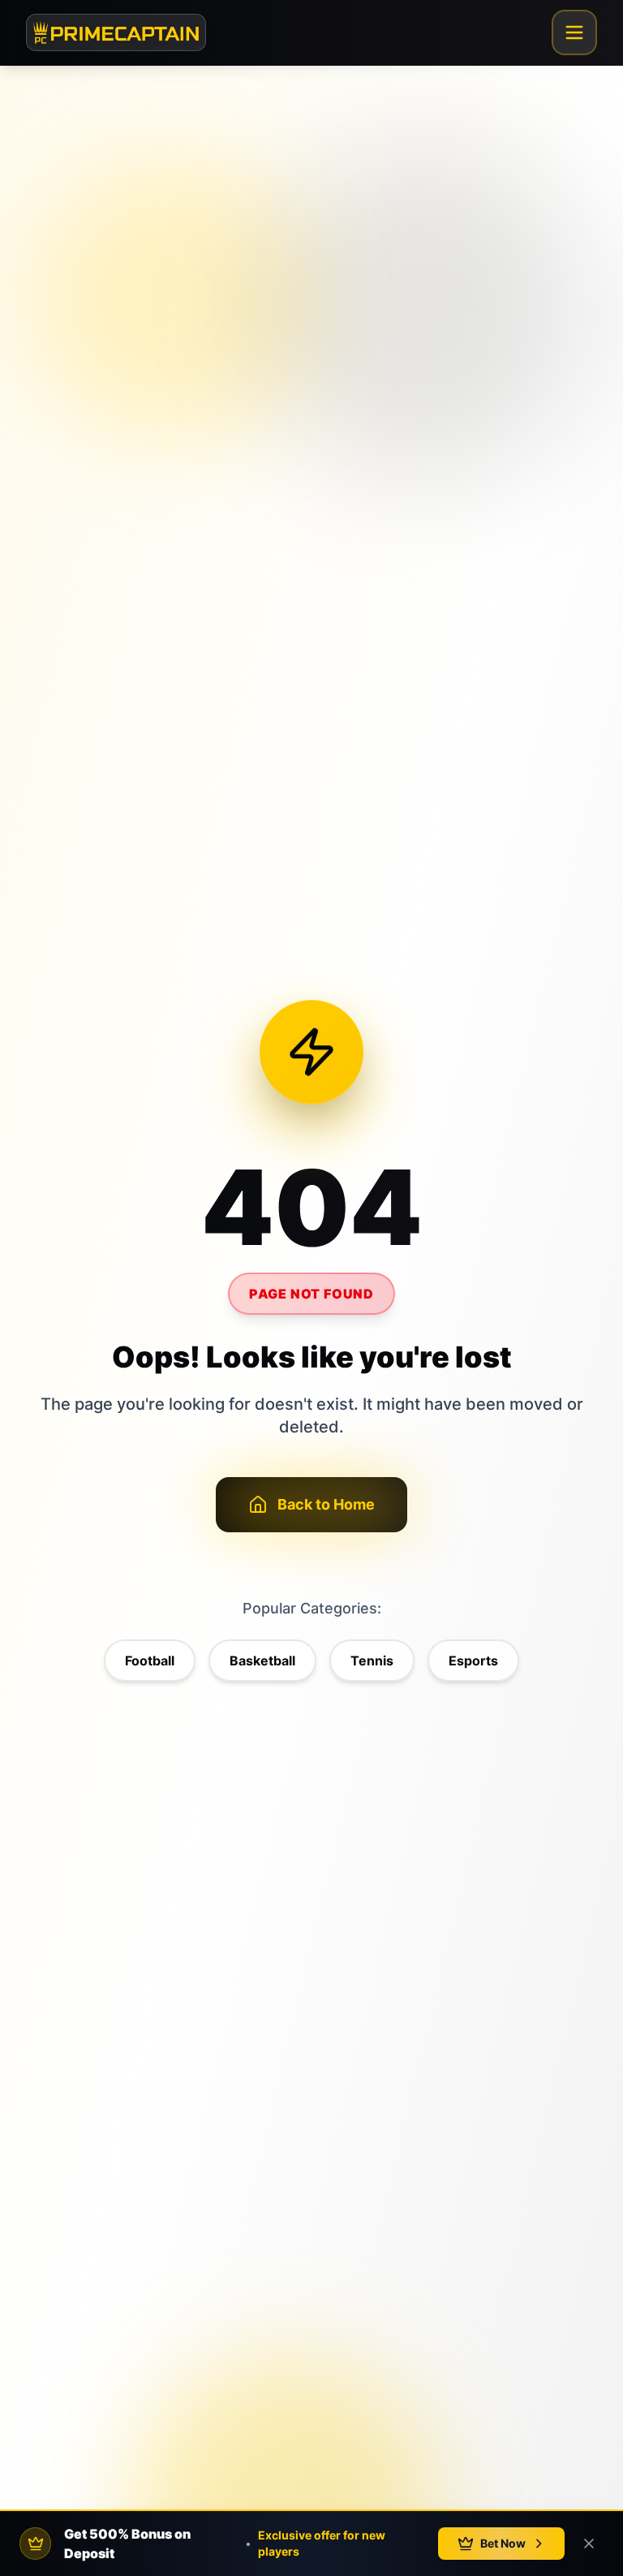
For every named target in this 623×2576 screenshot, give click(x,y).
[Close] (589, 2544)
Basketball (262, 1661)
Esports (473, 1661)
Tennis (372, 1661)
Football (150, 1661)
